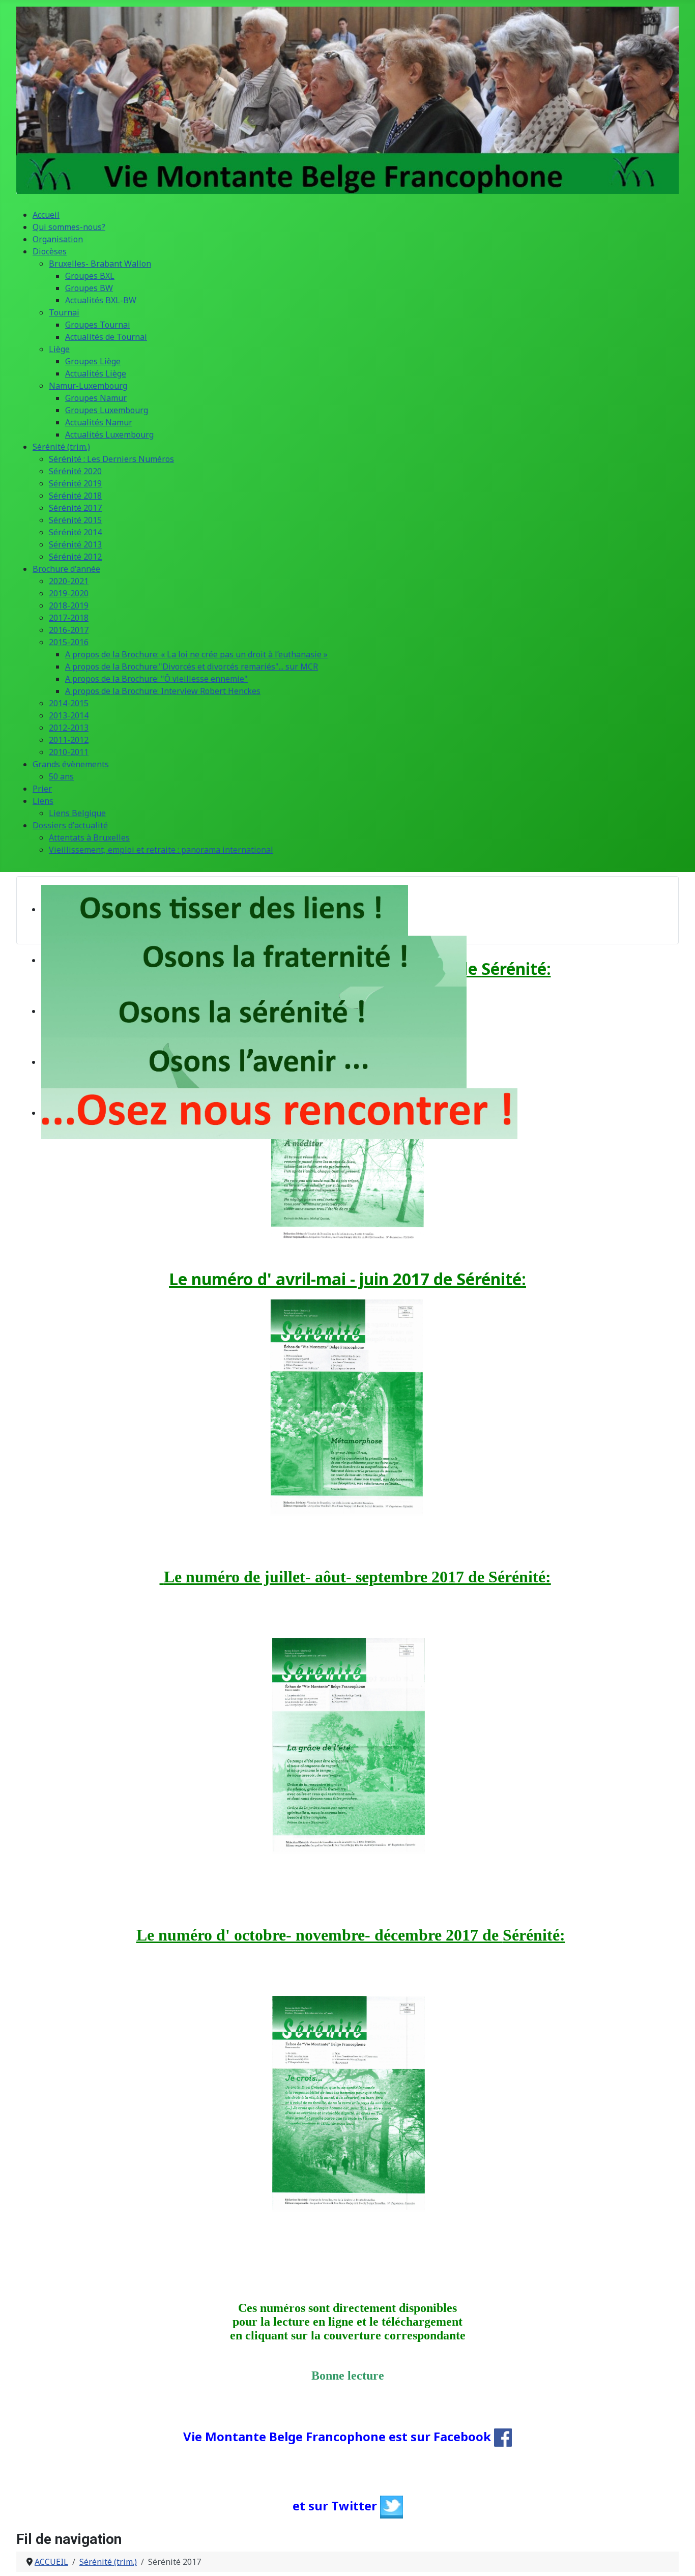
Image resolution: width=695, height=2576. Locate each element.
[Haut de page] (677, 2557)
